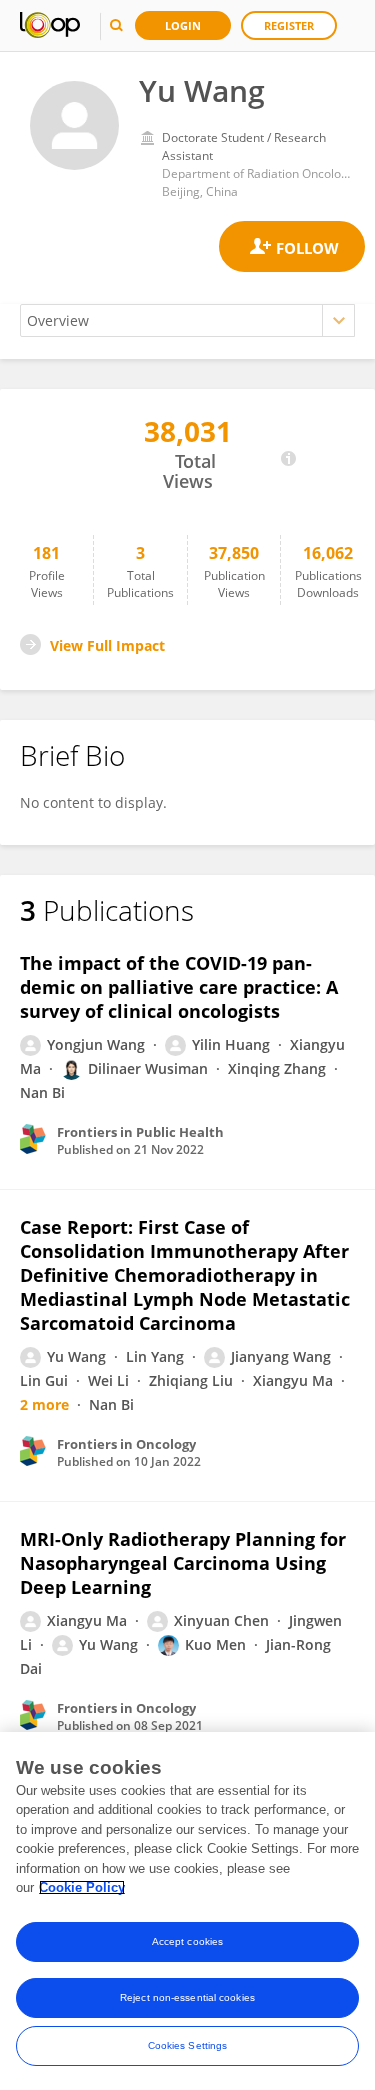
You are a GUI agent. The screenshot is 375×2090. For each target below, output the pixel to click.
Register (289, 25)
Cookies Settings (188, 2045)
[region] (187, 1911)
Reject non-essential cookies (187, 1997)
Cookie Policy (82, 1887)
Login (183, 25)
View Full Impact (107, 645)
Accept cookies (187, 1941)
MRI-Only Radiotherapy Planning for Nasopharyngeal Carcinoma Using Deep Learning (183, 1563)
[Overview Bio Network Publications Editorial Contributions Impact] (187, 320)
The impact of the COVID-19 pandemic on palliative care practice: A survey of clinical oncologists (179, 987)
